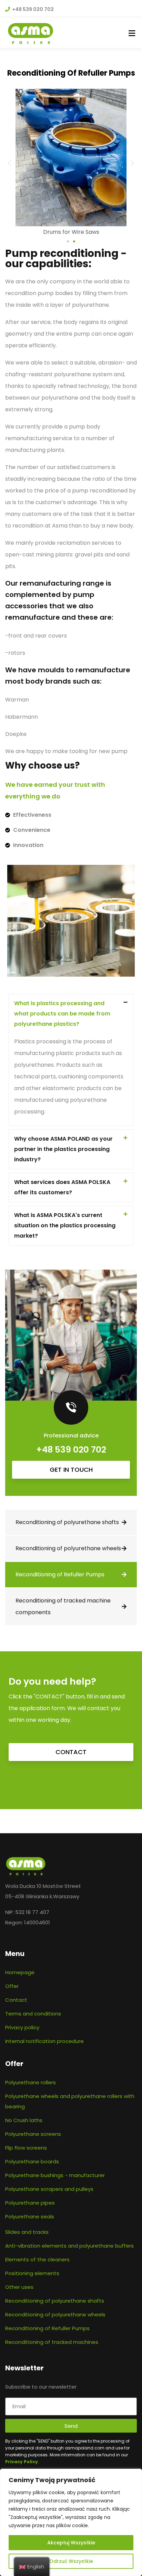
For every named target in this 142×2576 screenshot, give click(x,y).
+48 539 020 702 (71, 1450)
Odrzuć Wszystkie (71, 2561)
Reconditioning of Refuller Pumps (60, 1574)
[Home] (26, 1866)
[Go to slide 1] (68, 241)
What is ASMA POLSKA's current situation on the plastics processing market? (65, 1225)
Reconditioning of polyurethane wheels (68, 1548)
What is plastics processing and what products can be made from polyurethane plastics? (62, 1014)
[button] (9, 163)
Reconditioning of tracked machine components (63, 1606)
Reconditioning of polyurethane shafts (67, 1522)
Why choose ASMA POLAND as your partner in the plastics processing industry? (63, 1149)
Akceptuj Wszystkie (71, 2543)
